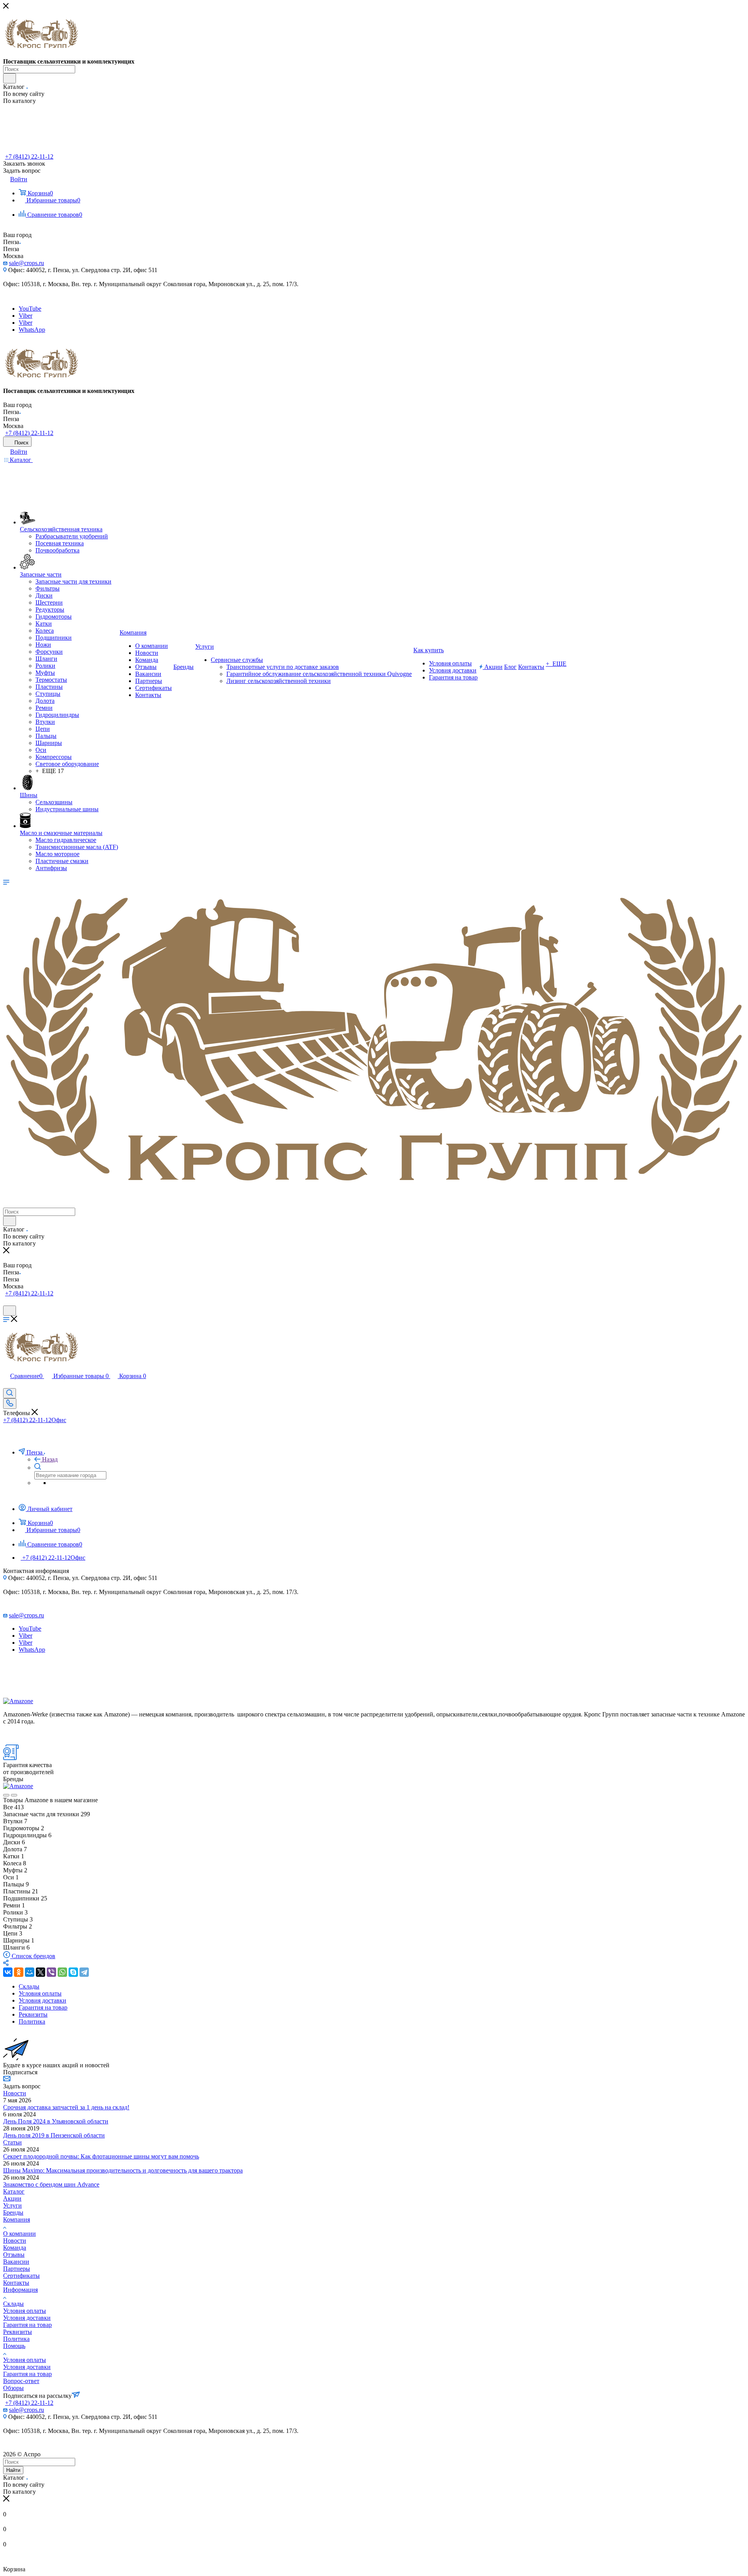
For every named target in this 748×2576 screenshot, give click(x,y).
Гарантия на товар (27, 2325)
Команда (15, 2248)
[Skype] (73, 1972)
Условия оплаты (25, 2311)
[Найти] (10, 78)
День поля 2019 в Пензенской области (54, 2135)
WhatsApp (32, 330)
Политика (16, 2339)
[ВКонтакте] (8, 1972)
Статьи (12, 2142)
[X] (41, 1972)
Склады (13, 2304)
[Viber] (51, 1972)
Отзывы (14, 2255)
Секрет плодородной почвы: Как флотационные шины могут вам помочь (101, 2156)
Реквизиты (18, 2332)
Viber (26, 316)
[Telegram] (84, 1972)
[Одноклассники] (19, 1972)
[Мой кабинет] (7, 1302)
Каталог (14, 2191)
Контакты (16, 2283)
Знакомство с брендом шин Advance (51, 2184)
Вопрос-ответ (21, 2381)
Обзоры (13, 2388)
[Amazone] (18, 1701)
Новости (15, 2093)
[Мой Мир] (30, 1972)
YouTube (30, 309)
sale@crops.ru (26, 263)
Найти (13, 2470)
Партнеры (17, 2269)
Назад (50, 1459)
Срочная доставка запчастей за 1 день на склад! (66, 2107)
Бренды (13, 2212)
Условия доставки (27, 2318)
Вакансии (16, 2262)
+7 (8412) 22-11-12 (29, 157)
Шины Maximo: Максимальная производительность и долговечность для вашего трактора (123, 2170)
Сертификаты (21, 2276)
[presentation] (6, 1795)
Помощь (14, 2346)
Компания (17, 2219)
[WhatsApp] (62, 1972)
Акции (12, 2198)
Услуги (12, 2205)
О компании (19, 2234)
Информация (20, 2290)
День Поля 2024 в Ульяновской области (56, 2121)
